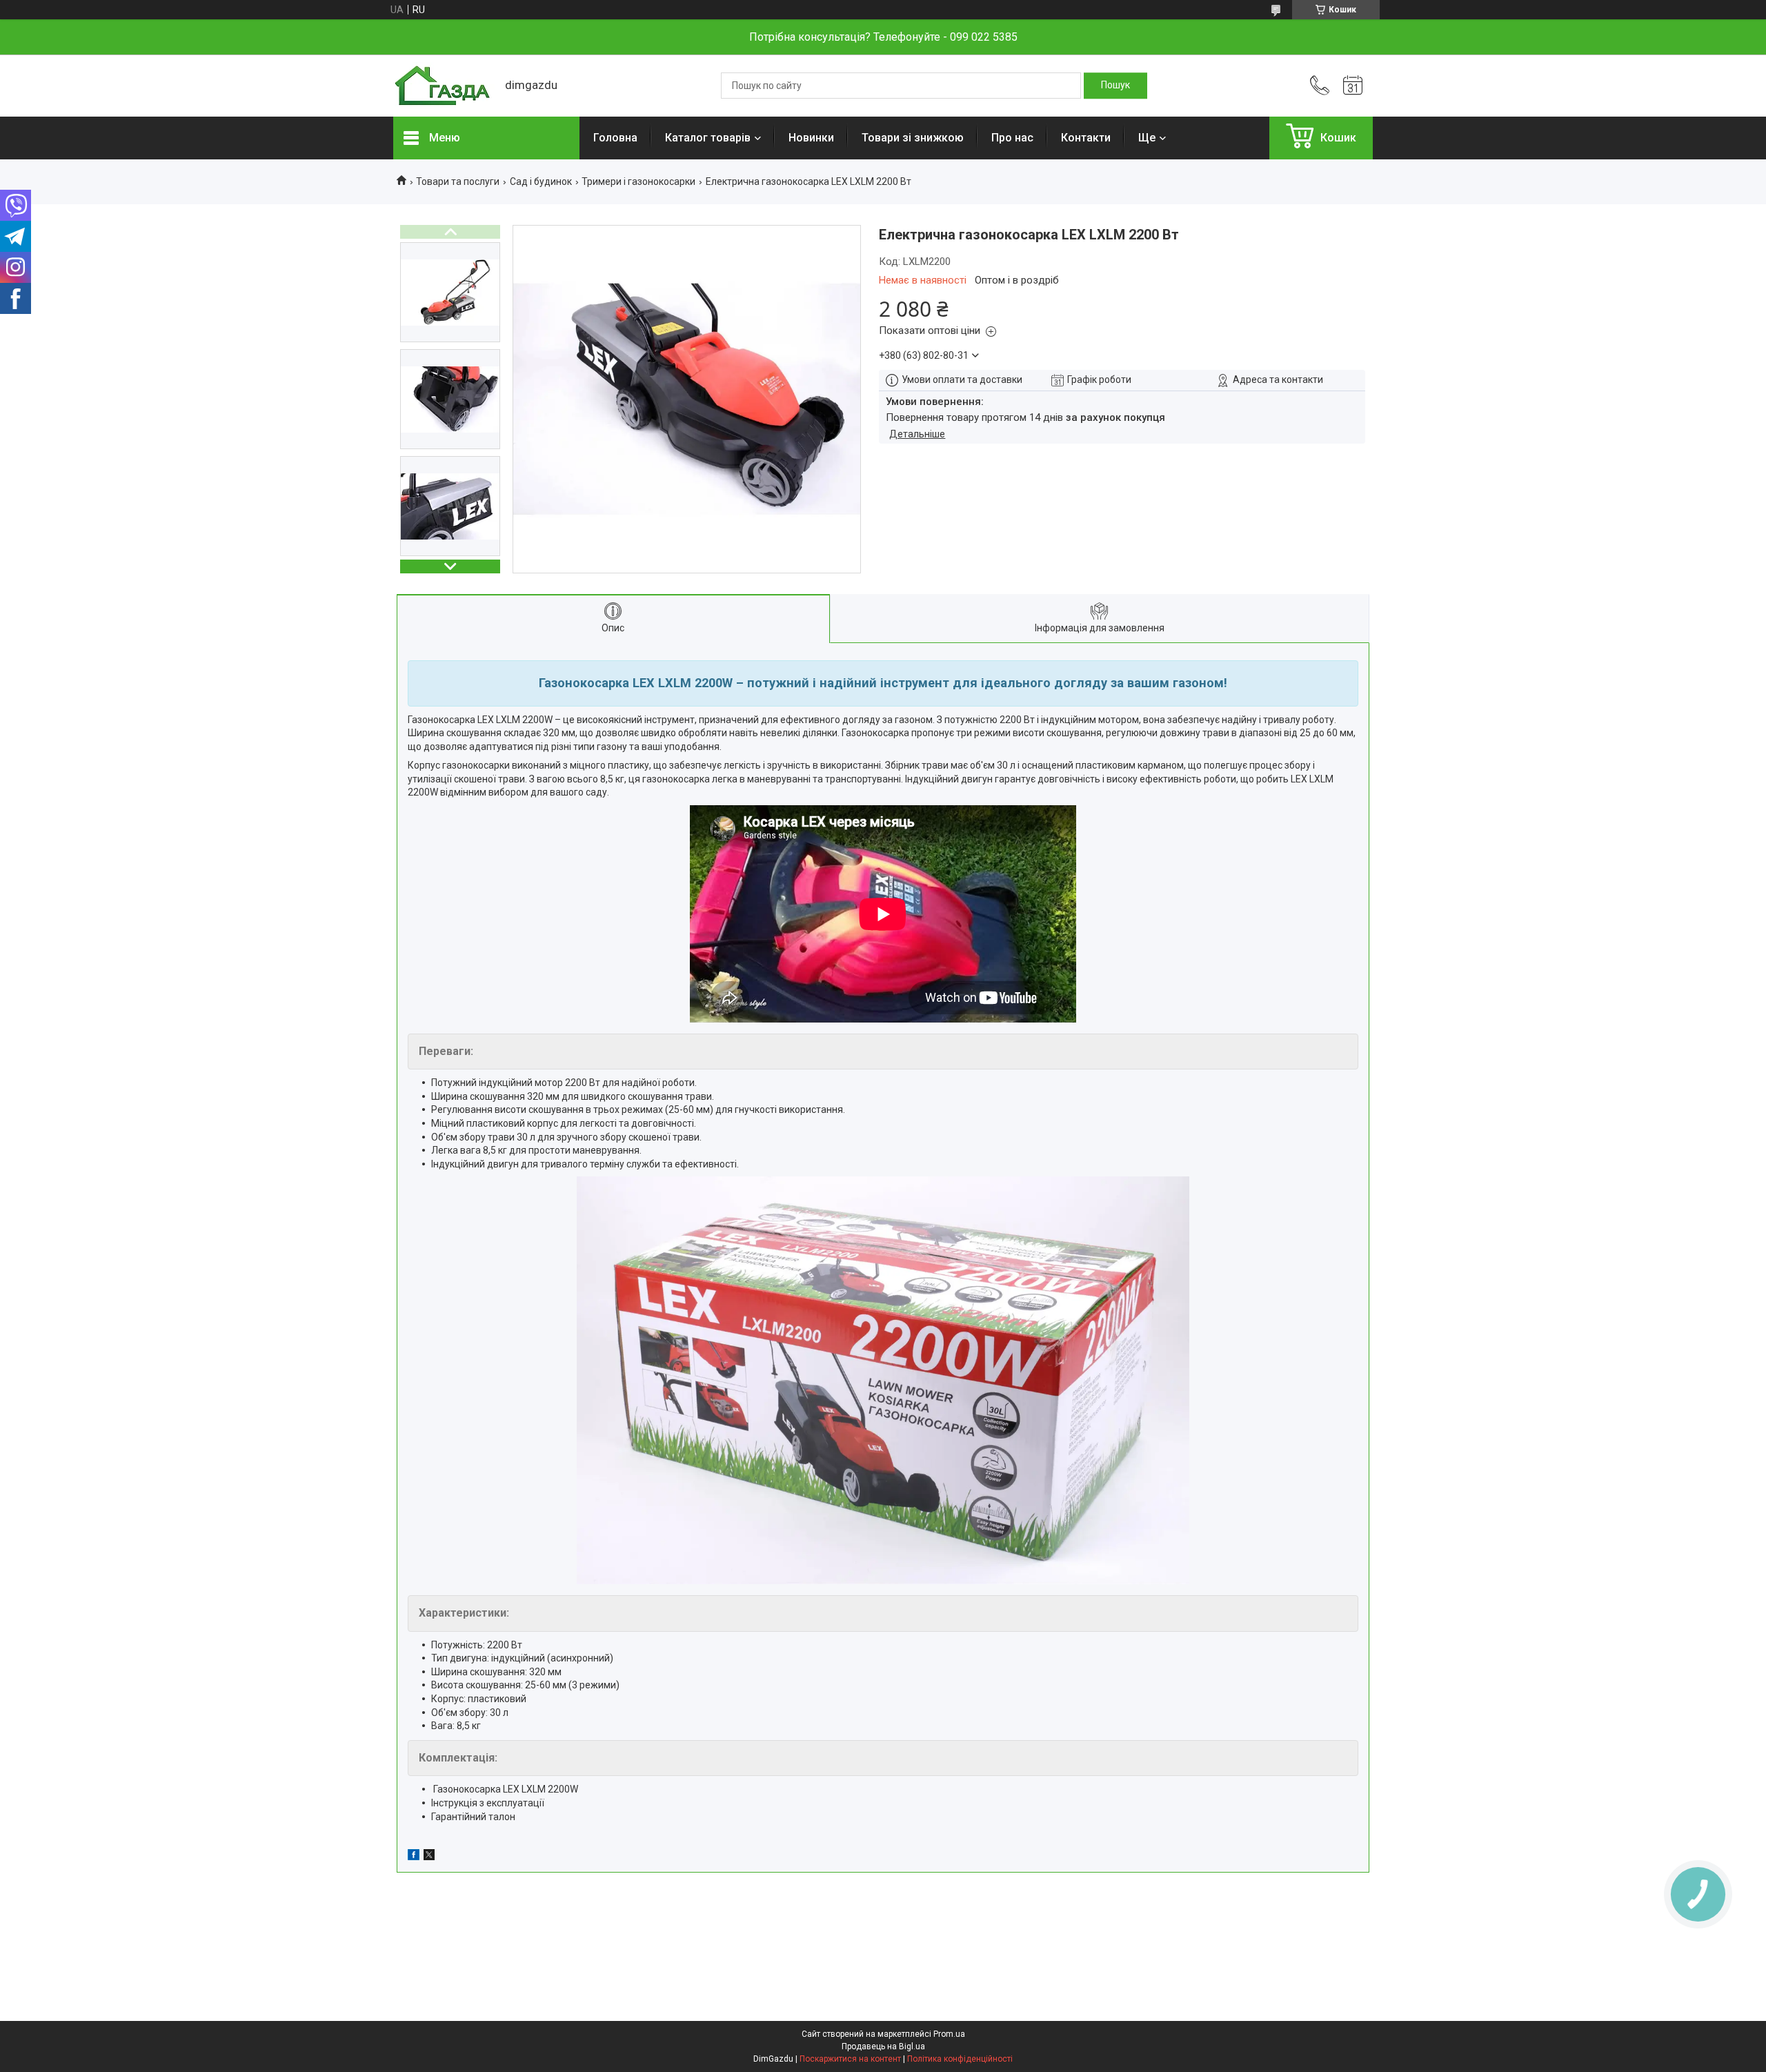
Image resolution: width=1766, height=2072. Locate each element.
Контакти (1086, 138)
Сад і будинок (541, 181)
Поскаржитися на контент (850, 2059)
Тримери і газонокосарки (638, 181)
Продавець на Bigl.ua (883, 2046)
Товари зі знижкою (913, 138)
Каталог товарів (708, 138)
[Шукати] (1115, 86)
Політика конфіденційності (960, 2059)
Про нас (1012, 138)
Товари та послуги (458, 181)
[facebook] (414, 1857)
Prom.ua (949, 2034)
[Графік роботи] (1353, 86)
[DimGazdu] (442, 86)
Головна (615, 138)
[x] (429, 1857)
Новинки (811, 138)
